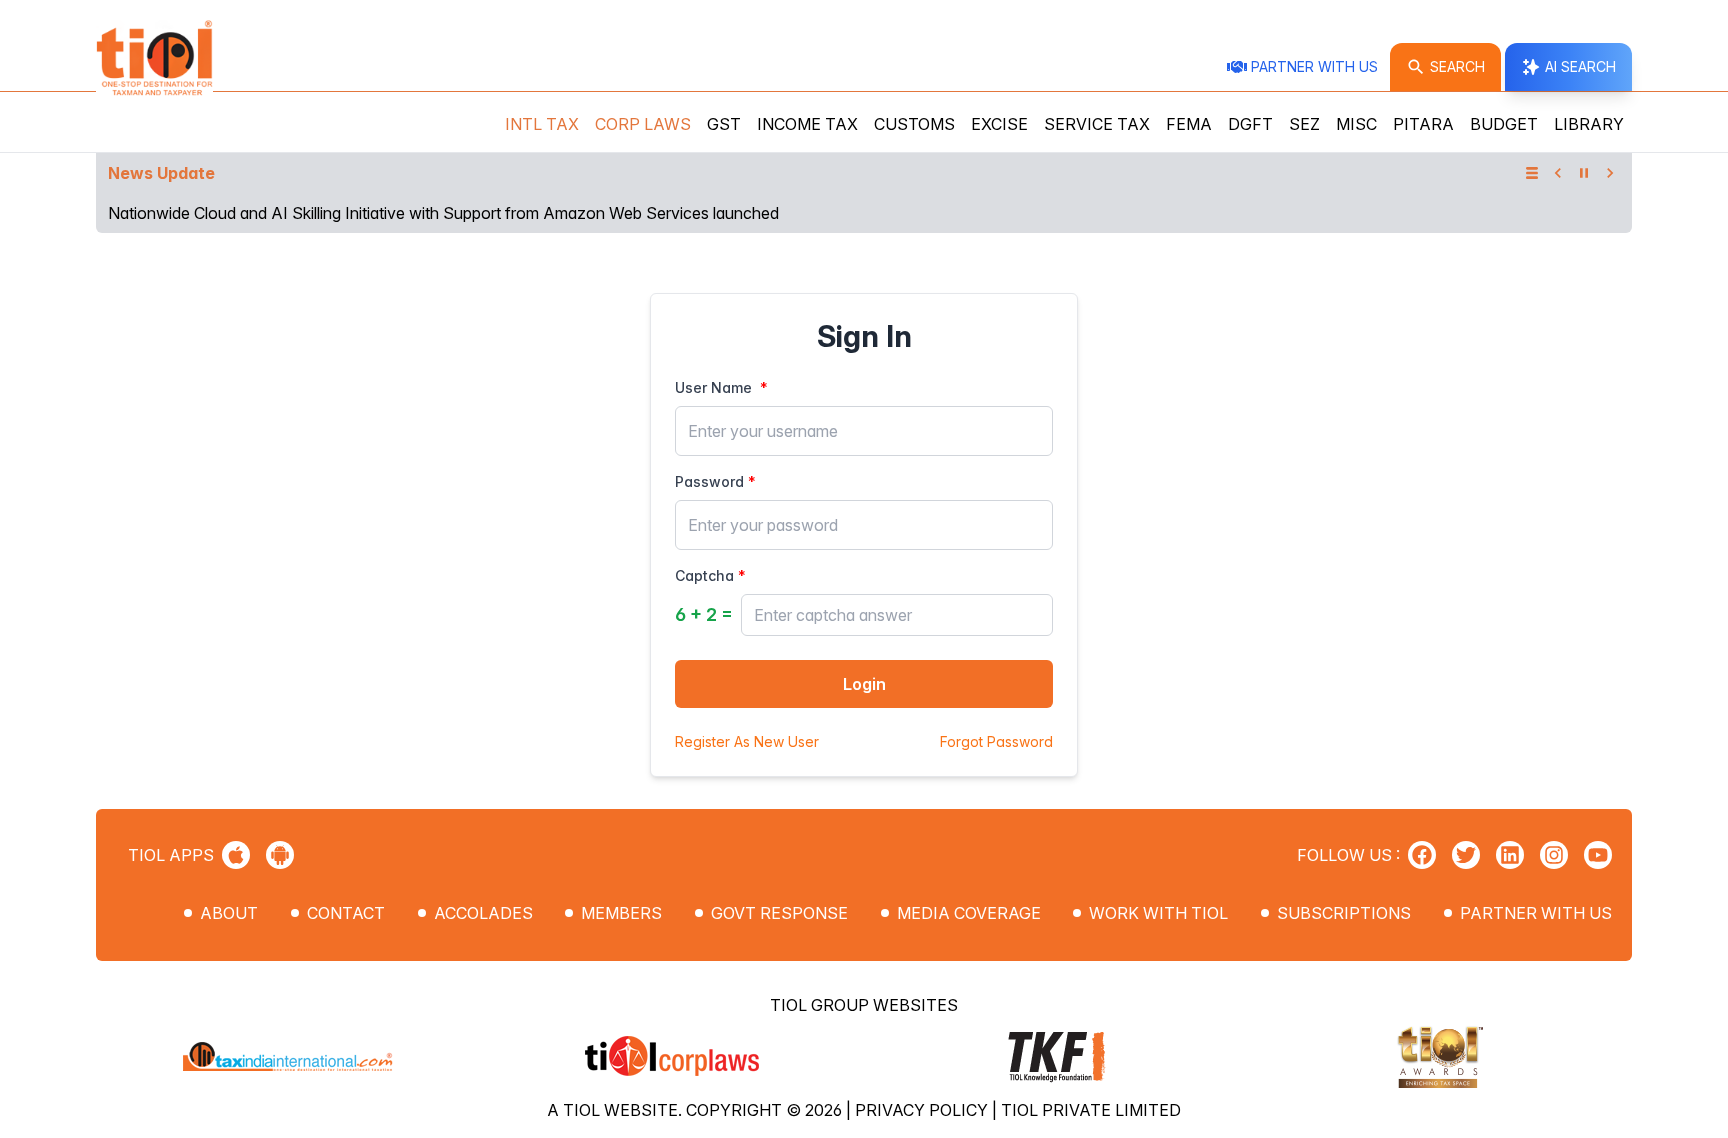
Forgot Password (996, 741)
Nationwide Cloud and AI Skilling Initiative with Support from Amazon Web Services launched (443, 213)
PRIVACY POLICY (923, 1110)
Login (864, 684)
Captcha (704, 575)
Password (709, 481)
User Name (713, 387)
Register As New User (747, 741)
